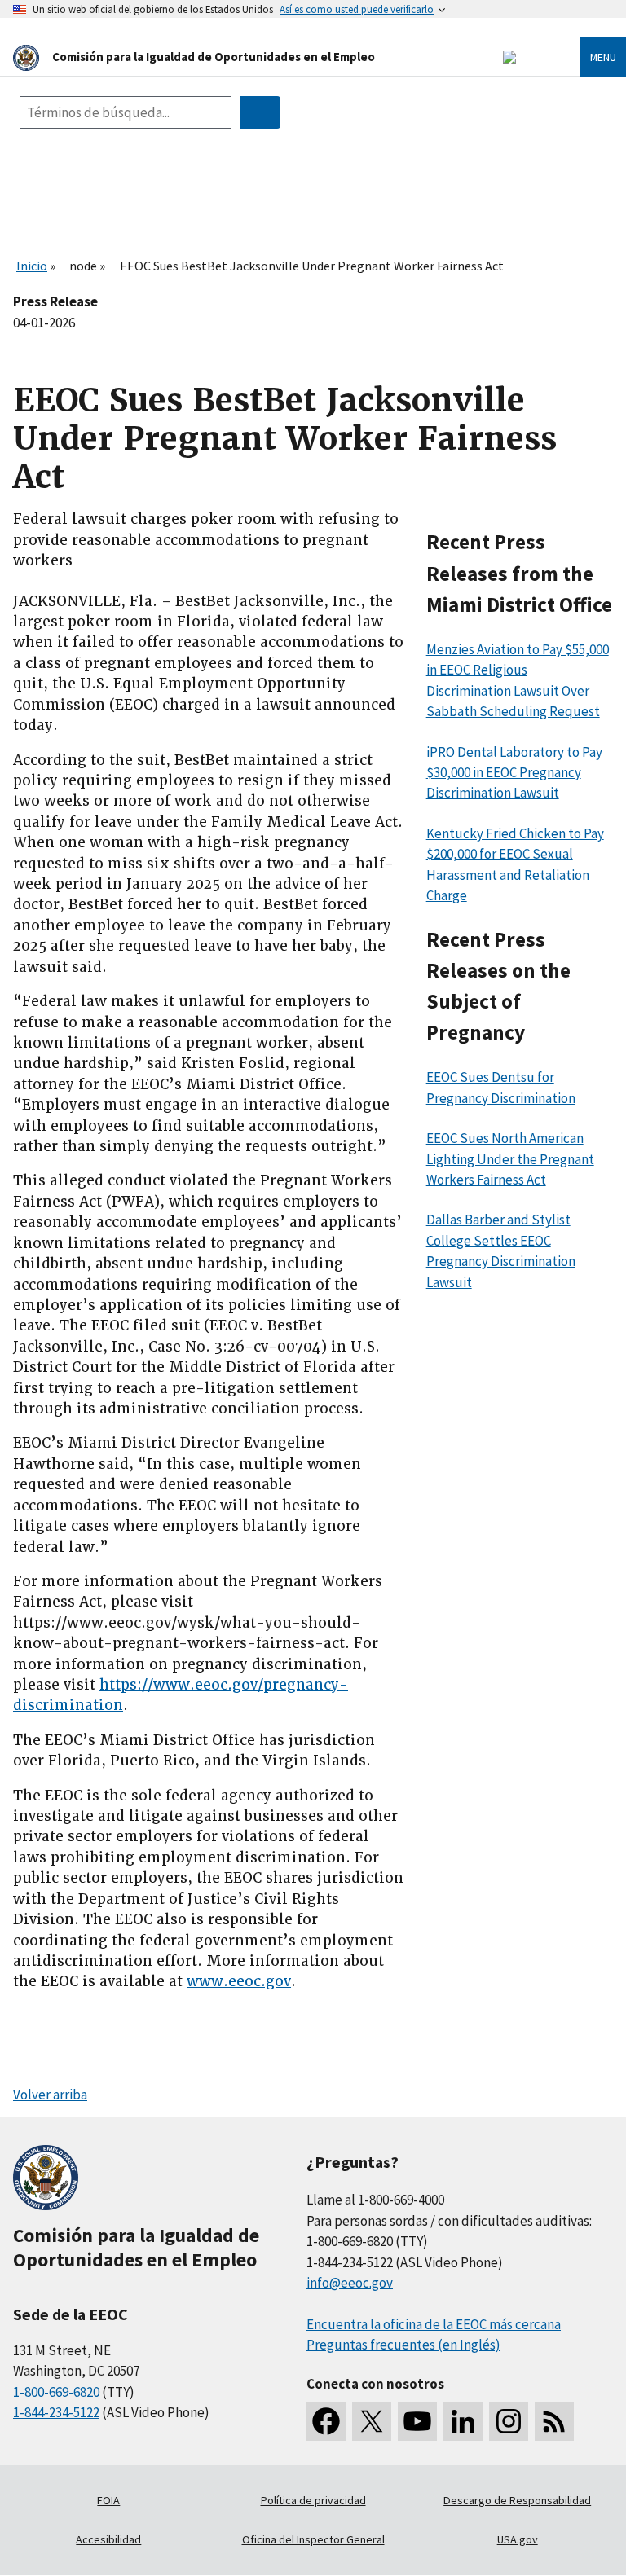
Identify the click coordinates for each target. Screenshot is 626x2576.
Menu (603, 57)
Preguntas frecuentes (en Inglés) (403, 2345)
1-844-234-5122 (56, 2412)
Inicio (32, 266)
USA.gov (518, 2539)
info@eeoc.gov (350, 2283)
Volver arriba (50, 2095)
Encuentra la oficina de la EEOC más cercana (434, 2324)
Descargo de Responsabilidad (517, 2500)
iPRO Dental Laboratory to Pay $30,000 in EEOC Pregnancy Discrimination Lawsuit (514, 773)
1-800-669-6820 (56, 2392)
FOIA (108, 2500)
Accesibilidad (108, 2539)
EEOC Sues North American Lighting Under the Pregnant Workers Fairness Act (510, 1159)
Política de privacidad (313, 2500)
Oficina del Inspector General (313, 2539)
